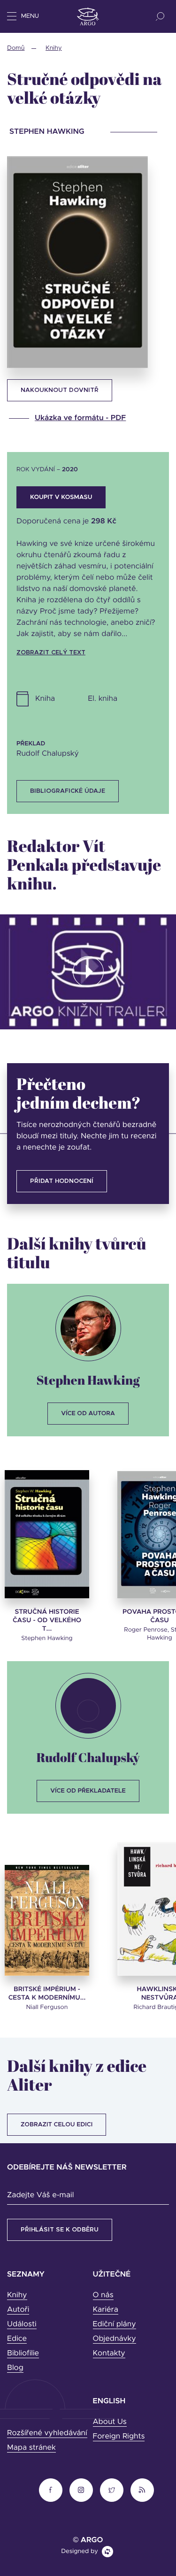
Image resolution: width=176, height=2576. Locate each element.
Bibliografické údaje (68, 791)
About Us (110, 2422)
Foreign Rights (119, 2437)
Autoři (18, 2310)
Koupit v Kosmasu (61, 497)
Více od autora (88, 1414)
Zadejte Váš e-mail (40, 2195)
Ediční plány (115, 2324)
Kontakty (109, 2354)
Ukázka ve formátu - (80, 418)
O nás (103, 2295)
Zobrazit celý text (51, 653)
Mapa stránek (31, 2448)
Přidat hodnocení (62, 1181)
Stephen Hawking (88, 1380)
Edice (17, 2339)
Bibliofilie (23, 2354)
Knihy (54, 48)
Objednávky (115, 2339)
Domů (16, 48)
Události (22, 2324)
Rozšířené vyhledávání (47, 2433)
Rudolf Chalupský (88, 1757)
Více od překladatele (88, 1791)
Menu (30, 16)
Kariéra (106, 2310)
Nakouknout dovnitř (60, 390)
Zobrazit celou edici (57, 2125)
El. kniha (103, 699)
